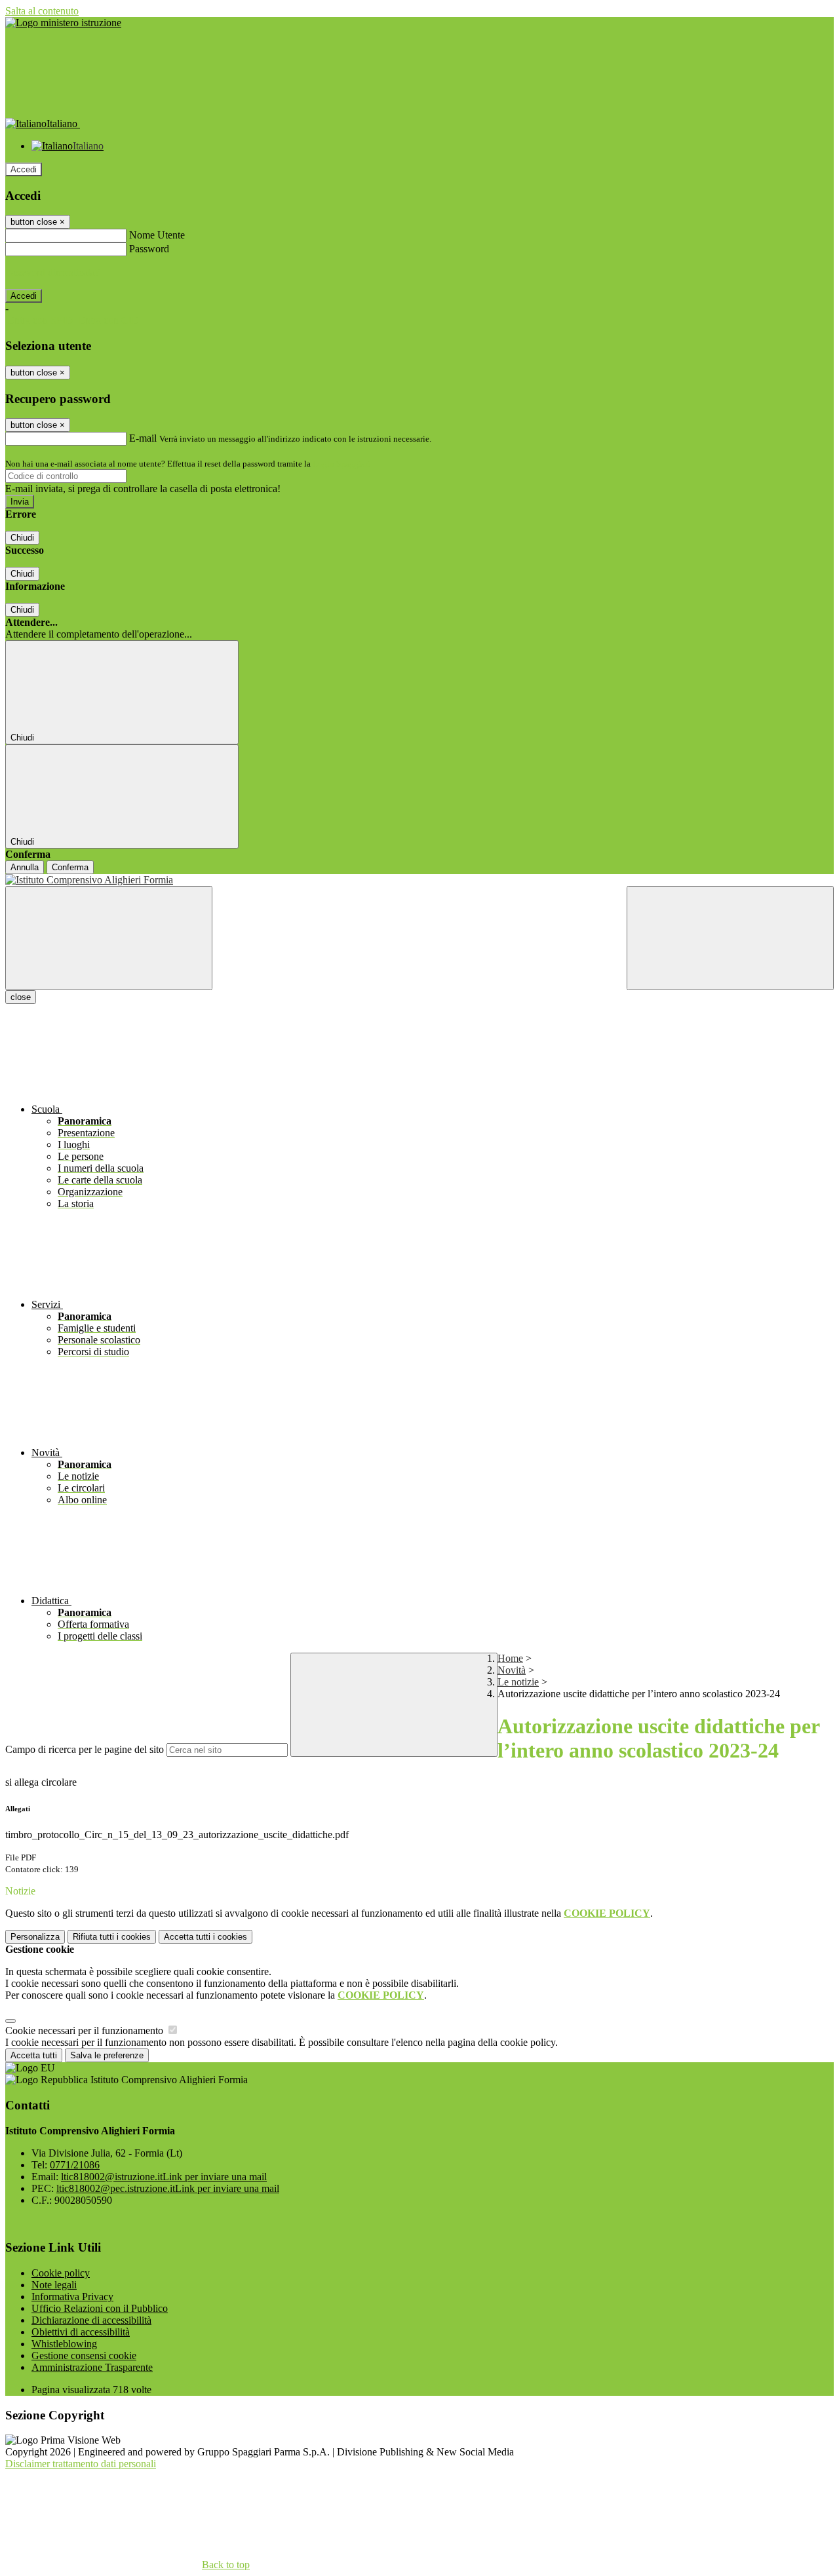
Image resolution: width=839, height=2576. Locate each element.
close (21, 997)
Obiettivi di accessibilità (81, 2332)
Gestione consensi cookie (84, 2355)
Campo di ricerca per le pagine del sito (85, 1749)
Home (510, 1658)
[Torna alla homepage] (419, 880)
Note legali (54, 2285)
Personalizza (35, 1937)
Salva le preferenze (107, 2055)
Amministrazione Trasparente (92, 2367)
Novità (512, 1670)
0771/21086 (75, 2165)
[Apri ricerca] (730, 938)
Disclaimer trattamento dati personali (81, 2464)
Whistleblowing (64, 2344)
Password (149, 249)
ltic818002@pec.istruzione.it (168, 2188)
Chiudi (22, 538)
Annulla (25, 867)
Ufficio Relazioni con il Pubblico (100, 2308)
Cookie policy (61, 2273)
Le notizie (518, 1682)
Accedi (24, 169)
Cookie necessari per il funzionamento (86, 2030)
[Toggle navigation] (109, 938)
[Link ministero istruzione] (63, 23)
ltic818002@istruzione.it (164, 2177)
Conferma (70, 867)
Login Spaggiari (341, 464)
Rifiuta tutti (112, 1937)
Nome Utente (157, 235)
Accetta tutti (205, 1937)
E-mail (143, 438)
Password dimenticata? (52, 272)
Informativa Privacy (72, 2297)
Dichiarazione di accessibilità (91, 2320)
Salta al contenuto (42, 11)
